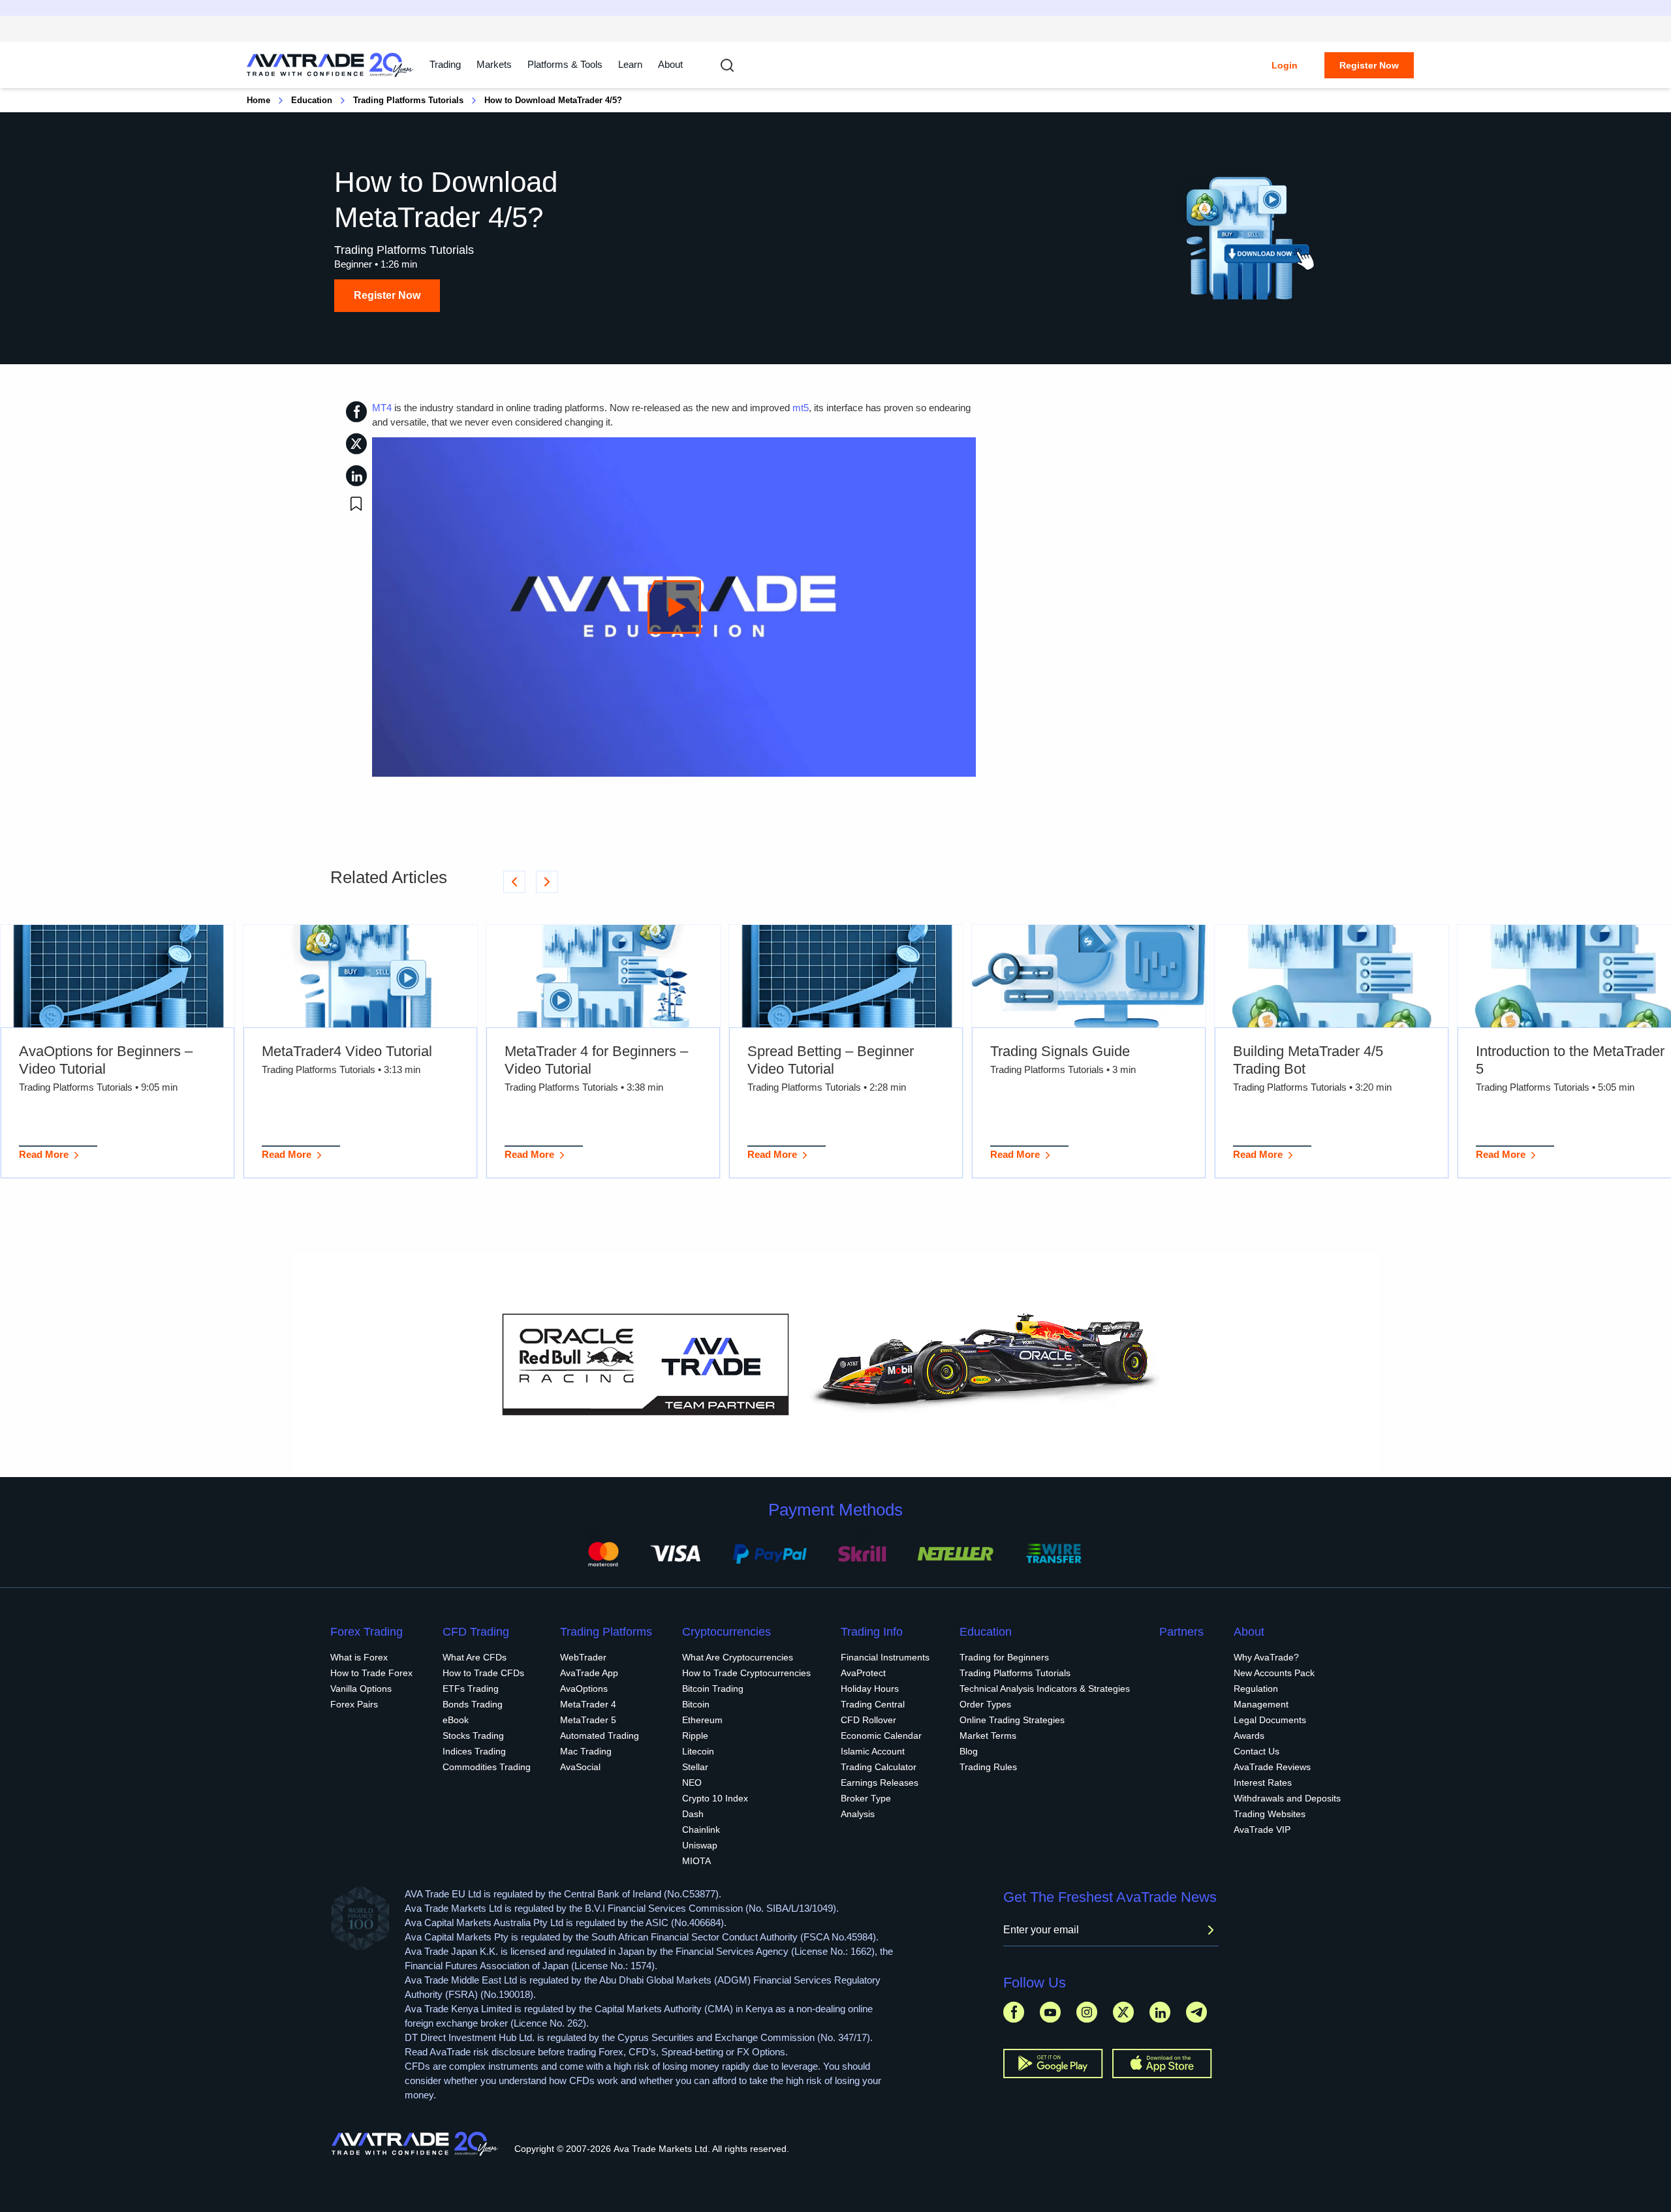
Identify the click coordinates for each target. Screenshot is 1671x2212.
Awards (1249, 1736)
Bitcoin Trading (713, 1689)
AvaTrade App (589, 1673)
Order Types (985, 1704)
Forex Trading (367, 1632)
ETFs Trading (471, 1689)
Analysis (858, 1814)
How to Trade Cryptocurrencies (746, 1673)
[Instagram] (1087, 2012)
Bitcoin (696, 1704)
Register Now (1369, 65)
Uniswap (700, 1845)
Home (258, 100)
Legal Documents (1270, 1720)
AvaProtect (863, 1673)
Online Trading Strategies (1012, 1720)
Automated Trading (600, 1736)
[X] (1123, 2012)
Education (312, 100)
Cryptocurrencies (726, 1632)
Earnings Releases (880, 1783)
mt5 (801, 408)
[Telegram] (1196, 2012)
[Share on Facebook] (356, 412)
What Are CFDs (475, 1657)
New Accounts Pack (1274, 1673)
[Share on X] (356, 444)
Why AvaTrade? (1266, 1657)
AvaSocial (580, 1767)
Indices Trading (474, 1751)
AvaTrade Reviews (1272, 1767)
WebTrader (583, 1657)
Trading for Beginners (1004, 1657)
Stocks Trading (473, 1736)
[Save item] (356, 504)
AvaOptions (584, 1689)
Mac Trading (586, 1751)
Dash (693, 1814)
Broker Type (866, 1798)
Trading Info (872, 1632)
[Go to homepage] (330, 65)
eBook (456, 1720)
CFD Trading (476, 1632)
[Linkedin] (1160, 2012)
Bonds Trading (473, 1704)
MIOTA (696, 1861)
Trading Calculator (879, 1767)
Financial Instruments (885, 1657)
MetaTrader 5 (588, 1720)
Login (1285, 65)
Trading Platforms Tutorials (408, 100)
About (670, 64)
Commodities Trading (487, 1767)
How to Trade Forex (371, 1673)
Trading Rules (988, 1767)
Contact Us (1257, 1751)
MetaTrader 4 (588, 1704)
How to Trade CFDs (483, 1673)
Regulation (1256, 1689)
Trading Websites (1270, 1814)
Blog (969, 1751)
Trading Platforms (606, 1632)
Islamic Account (873, 1751)
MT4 (382, 408)
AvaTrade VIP (1262, 1830)
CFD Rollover (868, 1720)
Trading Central (873, 1704)
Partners (1181, 1632)
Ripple (695, 1736)
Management (1261, 1704)
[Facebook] (1014, 2012)
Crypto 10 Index (715, 1798)
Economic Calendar (881, 1736)
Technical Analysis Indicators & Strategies (1045, 1689)
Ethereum (702, 1720)
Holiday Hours (870, 1689)
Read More (44, 1154)
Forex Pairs (354, 1704)
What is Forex (359, 1657)
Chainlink (701, 1830)
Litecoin (698, 1751)
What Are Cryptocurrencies (738, 1657)
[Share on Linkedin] (356, 475)
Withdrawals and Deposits (1287, 1798)
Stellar (695, 1767)
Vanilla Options (361, 1689)
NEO (692, 1783)
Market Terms (988, 1736)
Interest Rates (1263, 1783)
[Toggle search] (727, 65)
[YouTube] (1050, 2012)
